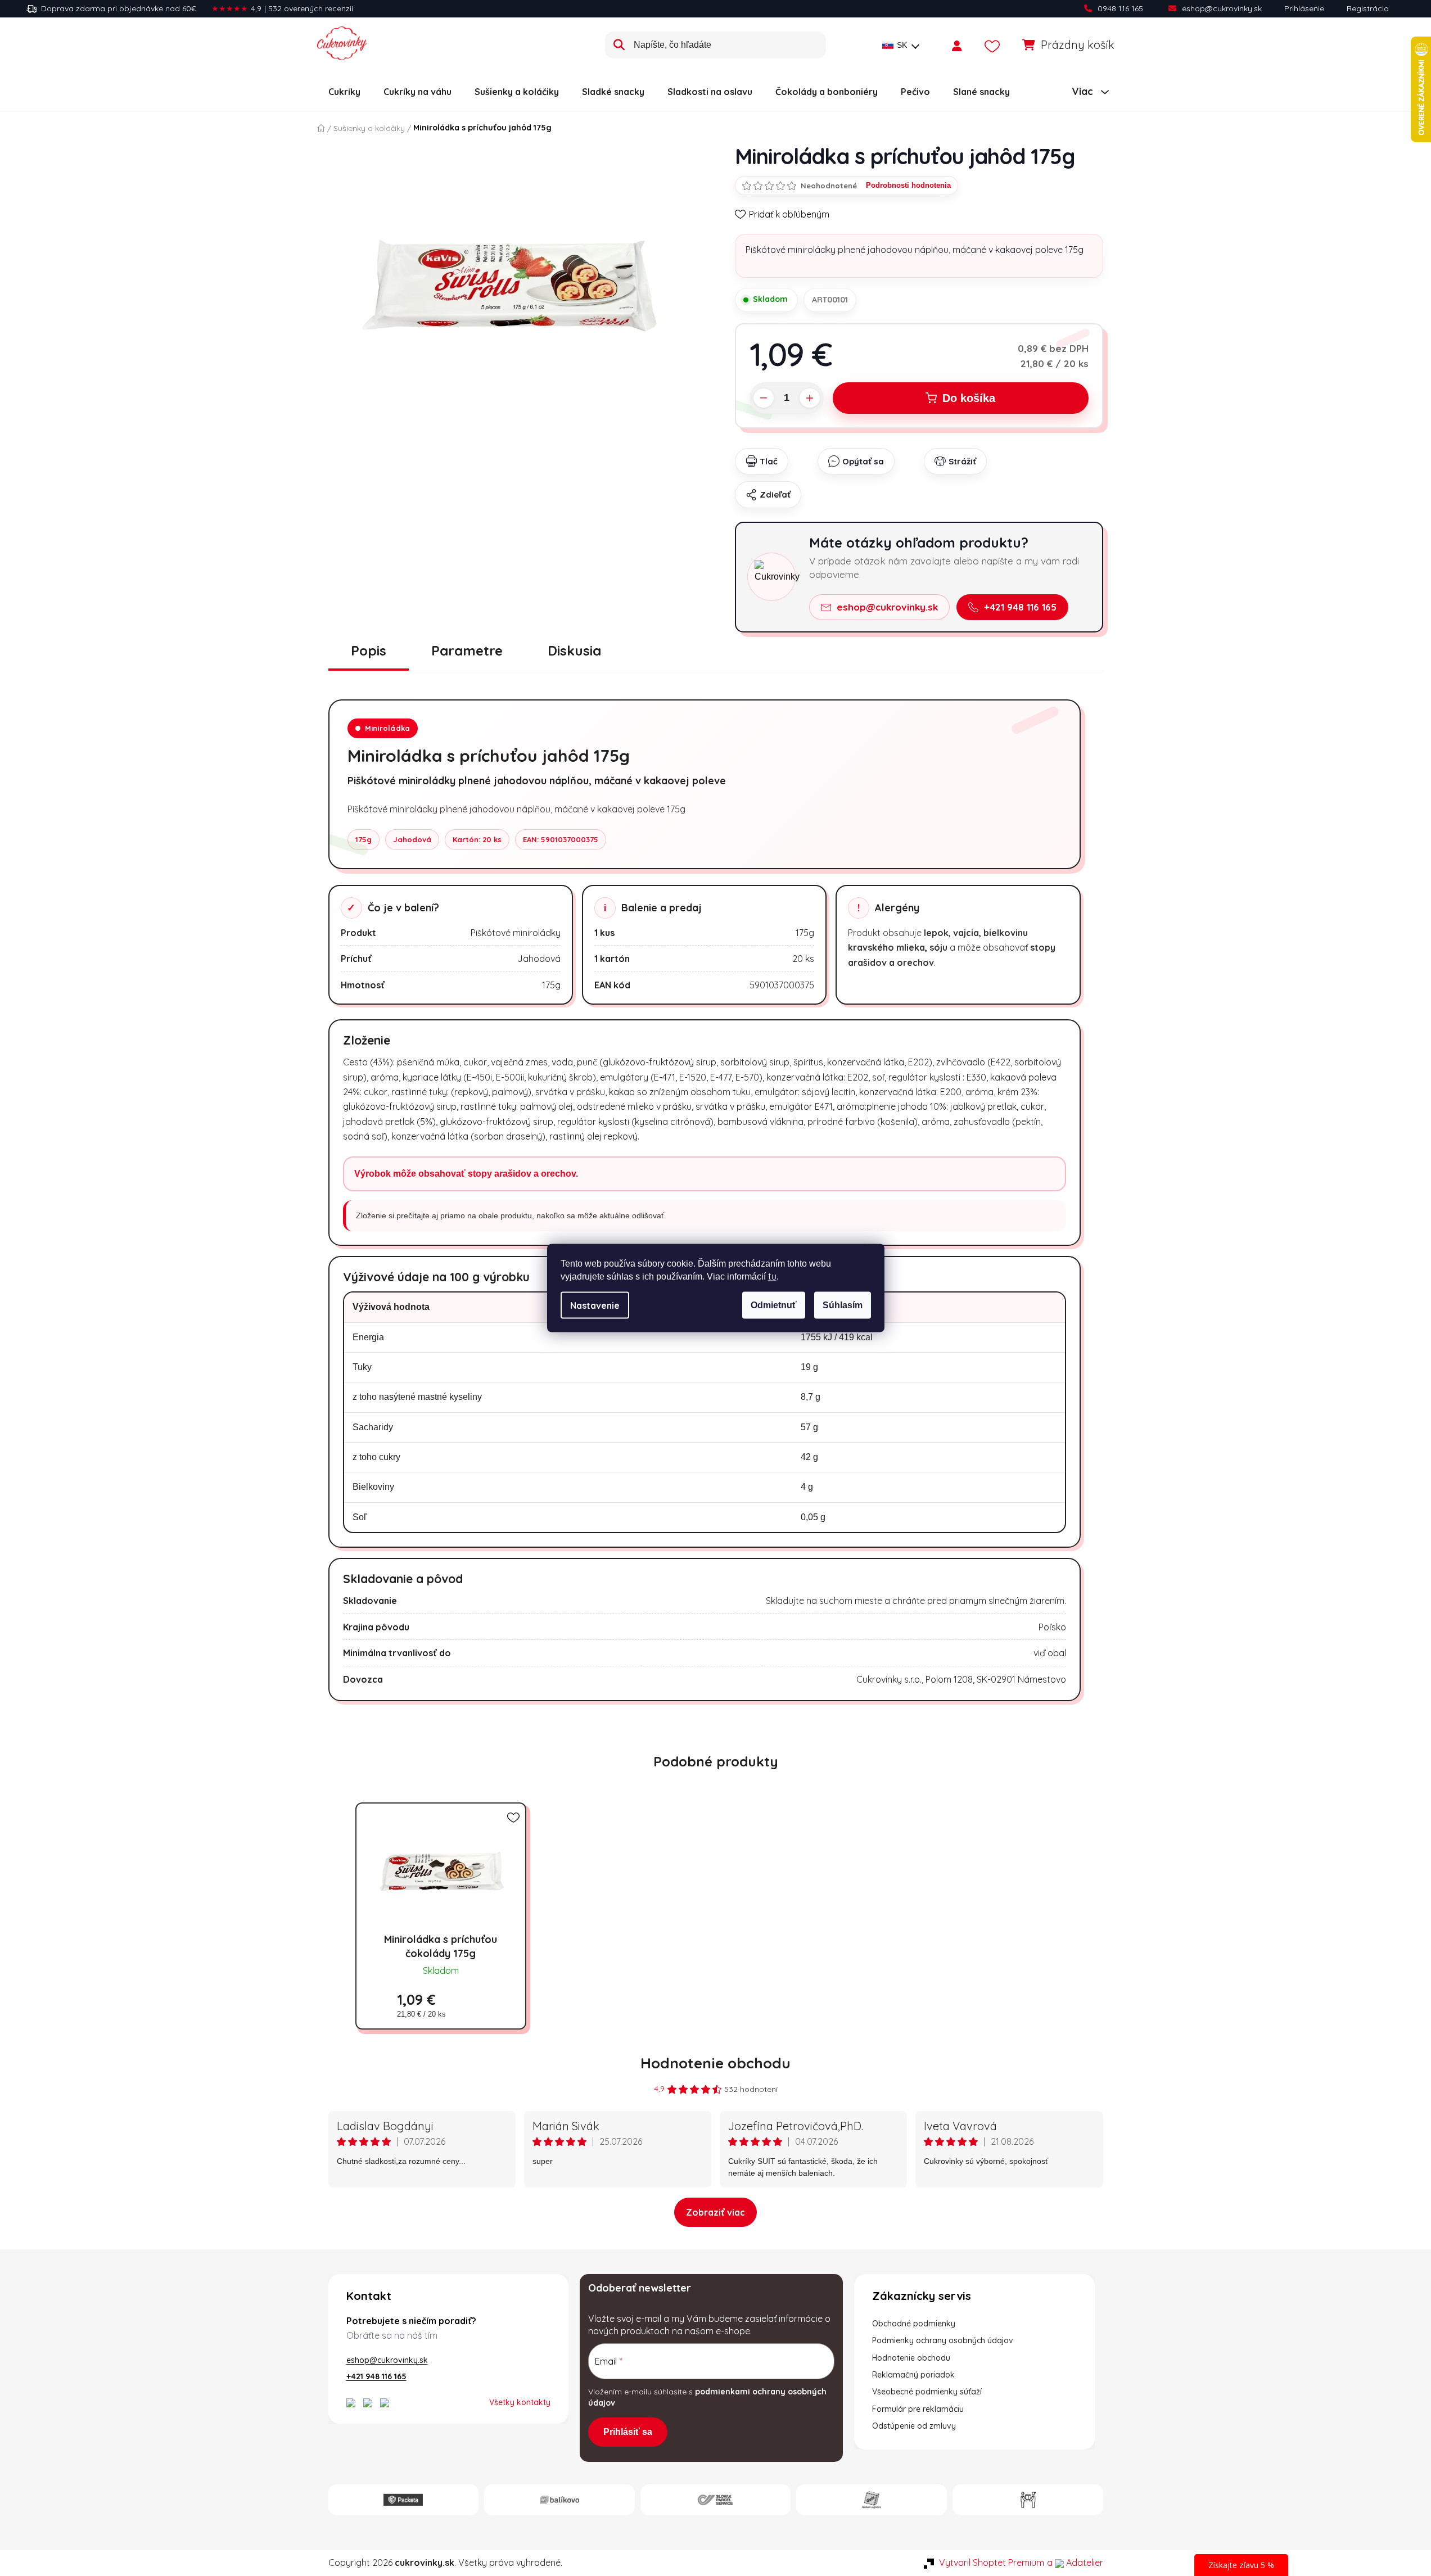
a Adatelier (1075, 2563)
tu (772, 1276)
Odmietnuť (774, 1305)
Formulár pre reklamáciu (918, 2409)
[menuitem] (344, 92)
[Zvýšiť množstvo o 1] (810, 398)
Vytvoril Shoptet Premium (992, 2563)
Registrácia (1368, 8)
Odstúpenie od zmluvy (914, 2426)
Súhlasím (843, 1305)
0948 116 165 (1120, 8)
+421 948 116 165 (1020, 607)
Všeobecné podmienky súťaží (927, 2392)
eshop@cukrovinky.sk (1222, 8)
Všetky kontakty (520, 2402)
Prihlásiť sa (628, 2432)
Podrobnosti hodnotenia (908, 185)
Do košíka (969, 398)
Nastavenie (595, 1305)
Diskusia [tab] (574, 650)
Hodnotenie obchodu (715, 2063)
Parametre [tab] (467, 650)
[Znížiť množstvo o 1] (764, 398)
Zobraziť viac (715, 2212)
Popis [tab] (369, 650)
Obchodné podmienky (914, 2324)
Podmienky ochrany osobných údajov (943, 2340)
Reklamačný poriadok (913, 2375)
